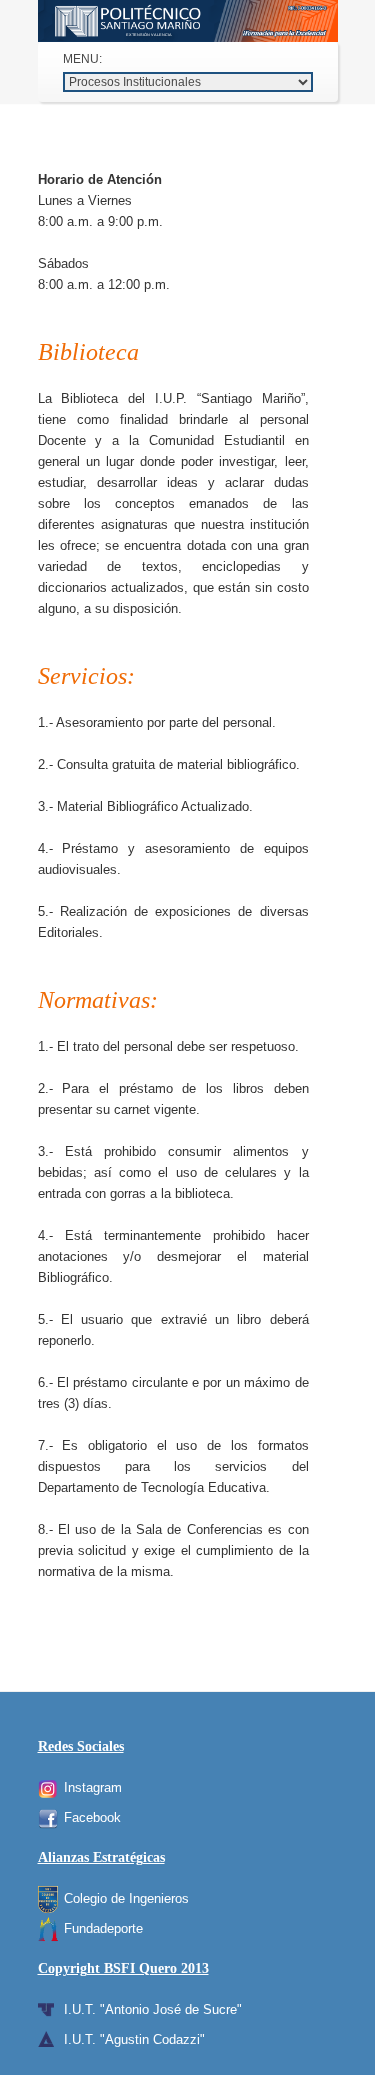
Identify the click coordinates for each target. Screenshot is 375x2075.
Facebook (92, 1817)
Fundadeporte (103, 1928)
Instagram (93, 1787)
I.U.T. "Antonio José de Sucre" (153, 2009)
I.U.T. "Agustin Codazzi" (134, 2039)
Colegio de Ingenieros (126, 1898)
